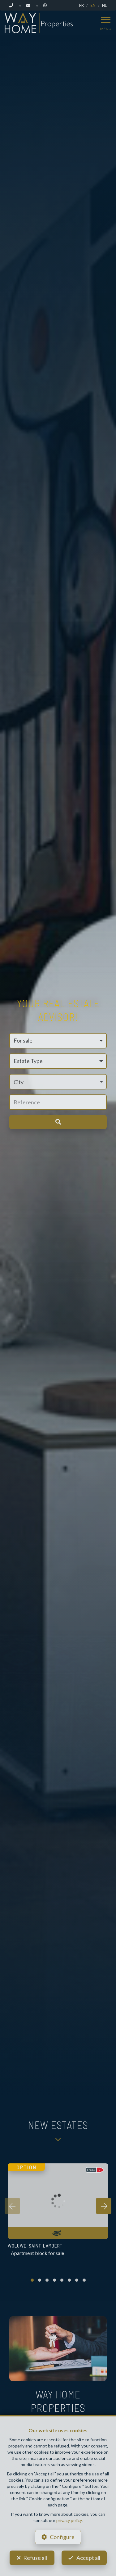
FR (82, 5)
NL (104, 5)
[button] (58, 1082)
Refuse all (35, 2558)
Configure (62, 2537)
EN (93, 5)
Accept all (88, 2558)
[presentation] (12, 2206)
